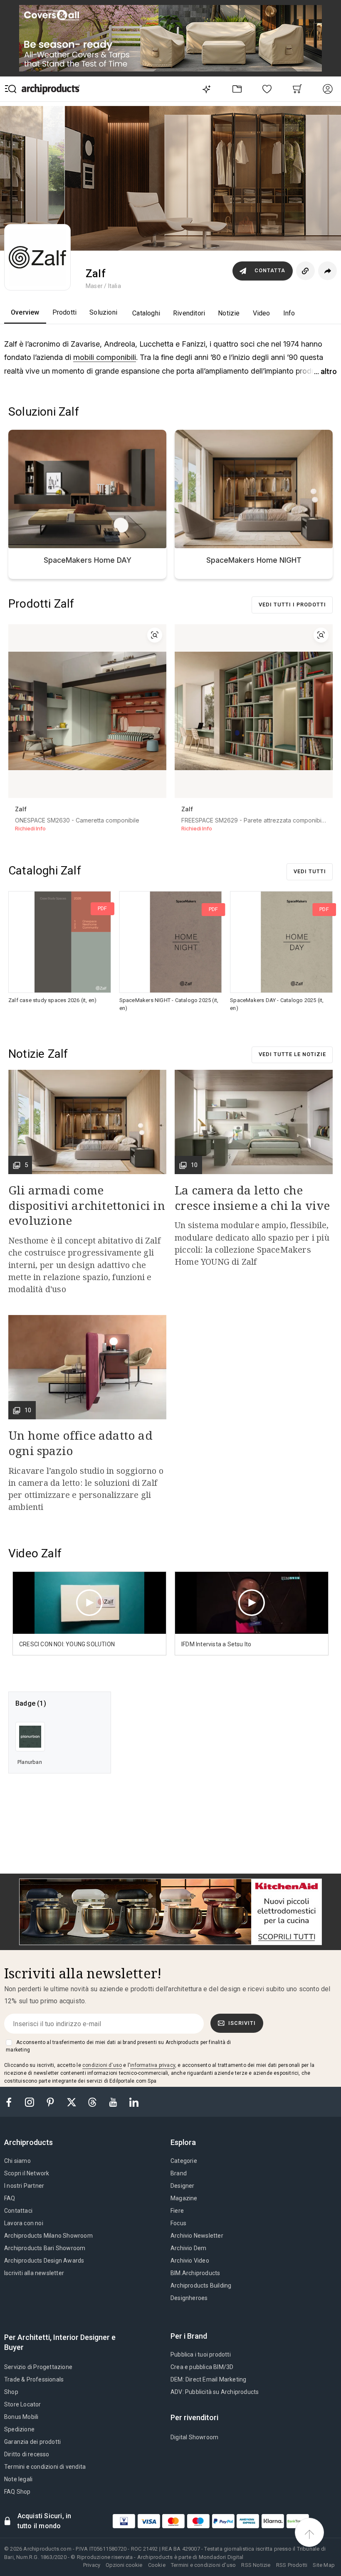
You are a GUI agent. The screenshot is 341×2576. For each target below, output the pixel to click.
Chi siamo (17, 2161)
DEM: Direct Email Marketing (208, 2379)
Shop (11, 2392)
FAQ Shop (17, 2492)
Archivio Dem (188, 2248)
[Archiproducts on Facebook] (12, 2102)
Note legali (18, 2479)
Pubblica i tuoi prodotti (201, 2354)
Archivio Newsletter (197, 2236)
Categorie (184, 2161)
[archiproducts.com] (51, 89)
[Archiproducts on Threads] (93, 2102)
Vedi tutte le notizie (292, 1054)
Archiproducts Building (201, 2285)
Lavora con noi (24, 2223)
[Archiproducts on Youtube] (114, 2102)
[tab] (32, 2143)
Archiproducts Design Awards (44, 2261)
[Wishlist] (267, 89)
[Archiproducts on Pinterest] (51, 2102)
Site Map (324, 2565)
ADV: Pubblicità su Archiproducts (215, 2392)
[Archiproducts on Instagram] (30, 2102)
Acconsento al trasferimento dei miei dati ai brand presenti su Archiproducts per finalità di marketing (118, 2046)
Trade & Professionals (34, 2379)
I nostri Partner (24, 2186)
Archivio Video (190, 2261)
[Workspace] (237, 89)
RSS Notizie (256, 2565)
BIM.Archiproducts (195, 2273)
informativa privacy (153, 2065)
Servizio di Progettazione (38, 2367)
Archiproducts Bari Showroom (45, 2248)
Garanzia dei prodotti (32, 2442)
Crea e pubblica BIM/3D (202, 2367)
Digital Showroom (194, 2437)
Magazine (184, 2198)
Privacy (92, 2565)
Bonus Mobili (21, 2417)
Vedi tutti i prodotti (292, 605)
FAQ (10, 2198)
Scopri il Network (27, 2173)
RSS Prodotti (292, 2565)
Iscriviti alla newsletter (34, 2273)
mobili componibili (105, 357)
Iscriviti (242, 2023)
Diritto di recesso (27, 2454)
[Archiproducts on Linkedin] (134, 2102)
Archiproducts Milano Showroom (48, 2236)
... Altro (325, 371)
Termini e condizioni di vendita (45, 2467)
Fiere (177, 2211)
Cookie (157, 2565)
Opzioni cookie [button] (124, 2565)
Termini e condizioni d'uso (203, 2565)
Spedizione (19, 2429)
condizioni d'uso (102, 2065)
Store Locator (23, 2404)
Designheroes (189, 2298)
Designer (183, 2186)
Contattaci (18, 2211)
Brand (179, 2173)
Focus (178, 2223)
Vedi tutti (310, 871)
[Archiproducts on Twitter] (72, 2102)
